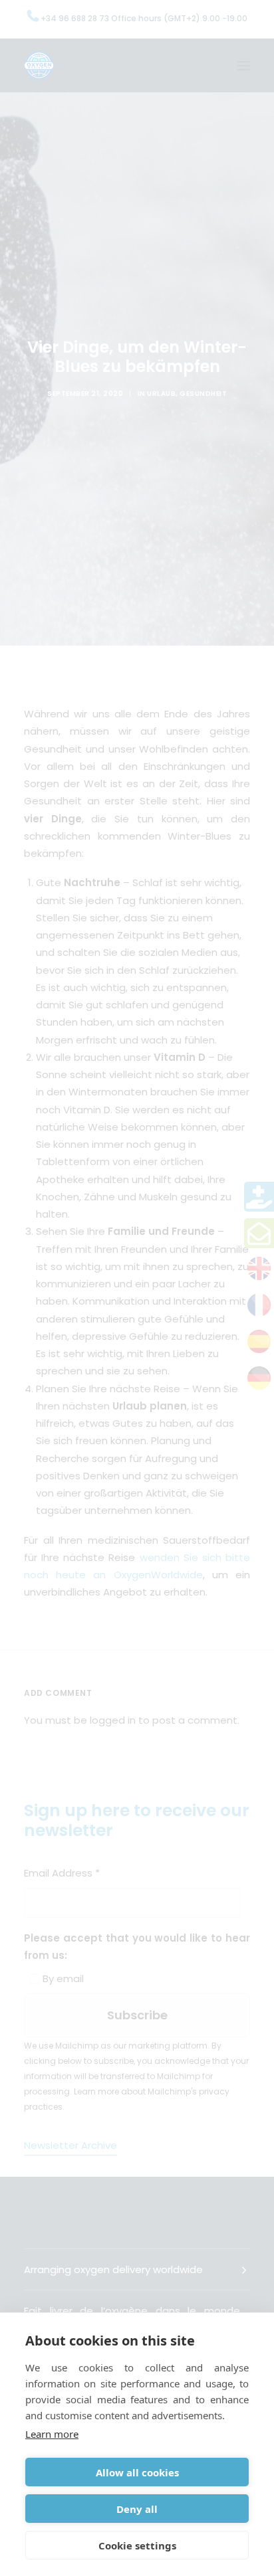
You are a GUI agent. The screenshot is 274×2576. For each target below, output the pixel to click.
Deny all (137, 2509)
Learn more (52, 2434)
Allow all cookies (137, 2472)
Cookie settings (137, 2545)
